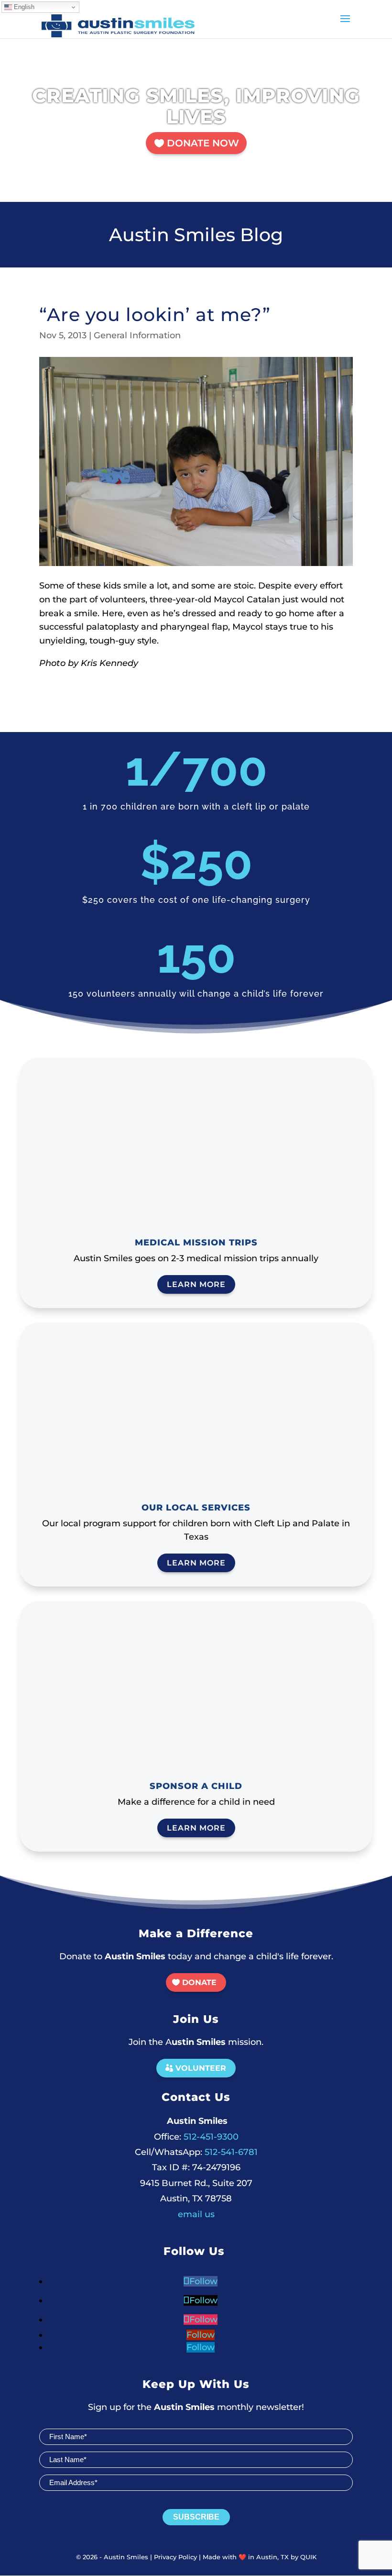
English (23, 7)
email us (196, 2214)
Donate (199, 1982)
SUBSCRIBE (196, 2517)
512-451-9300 (196, 2137)
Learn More (196, 1284)
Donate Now (203, 143)
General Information (137, 335)
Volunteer (201, 2068)
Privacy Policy (175, 2557)
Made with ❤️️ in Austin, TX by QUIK (260, 2557)
